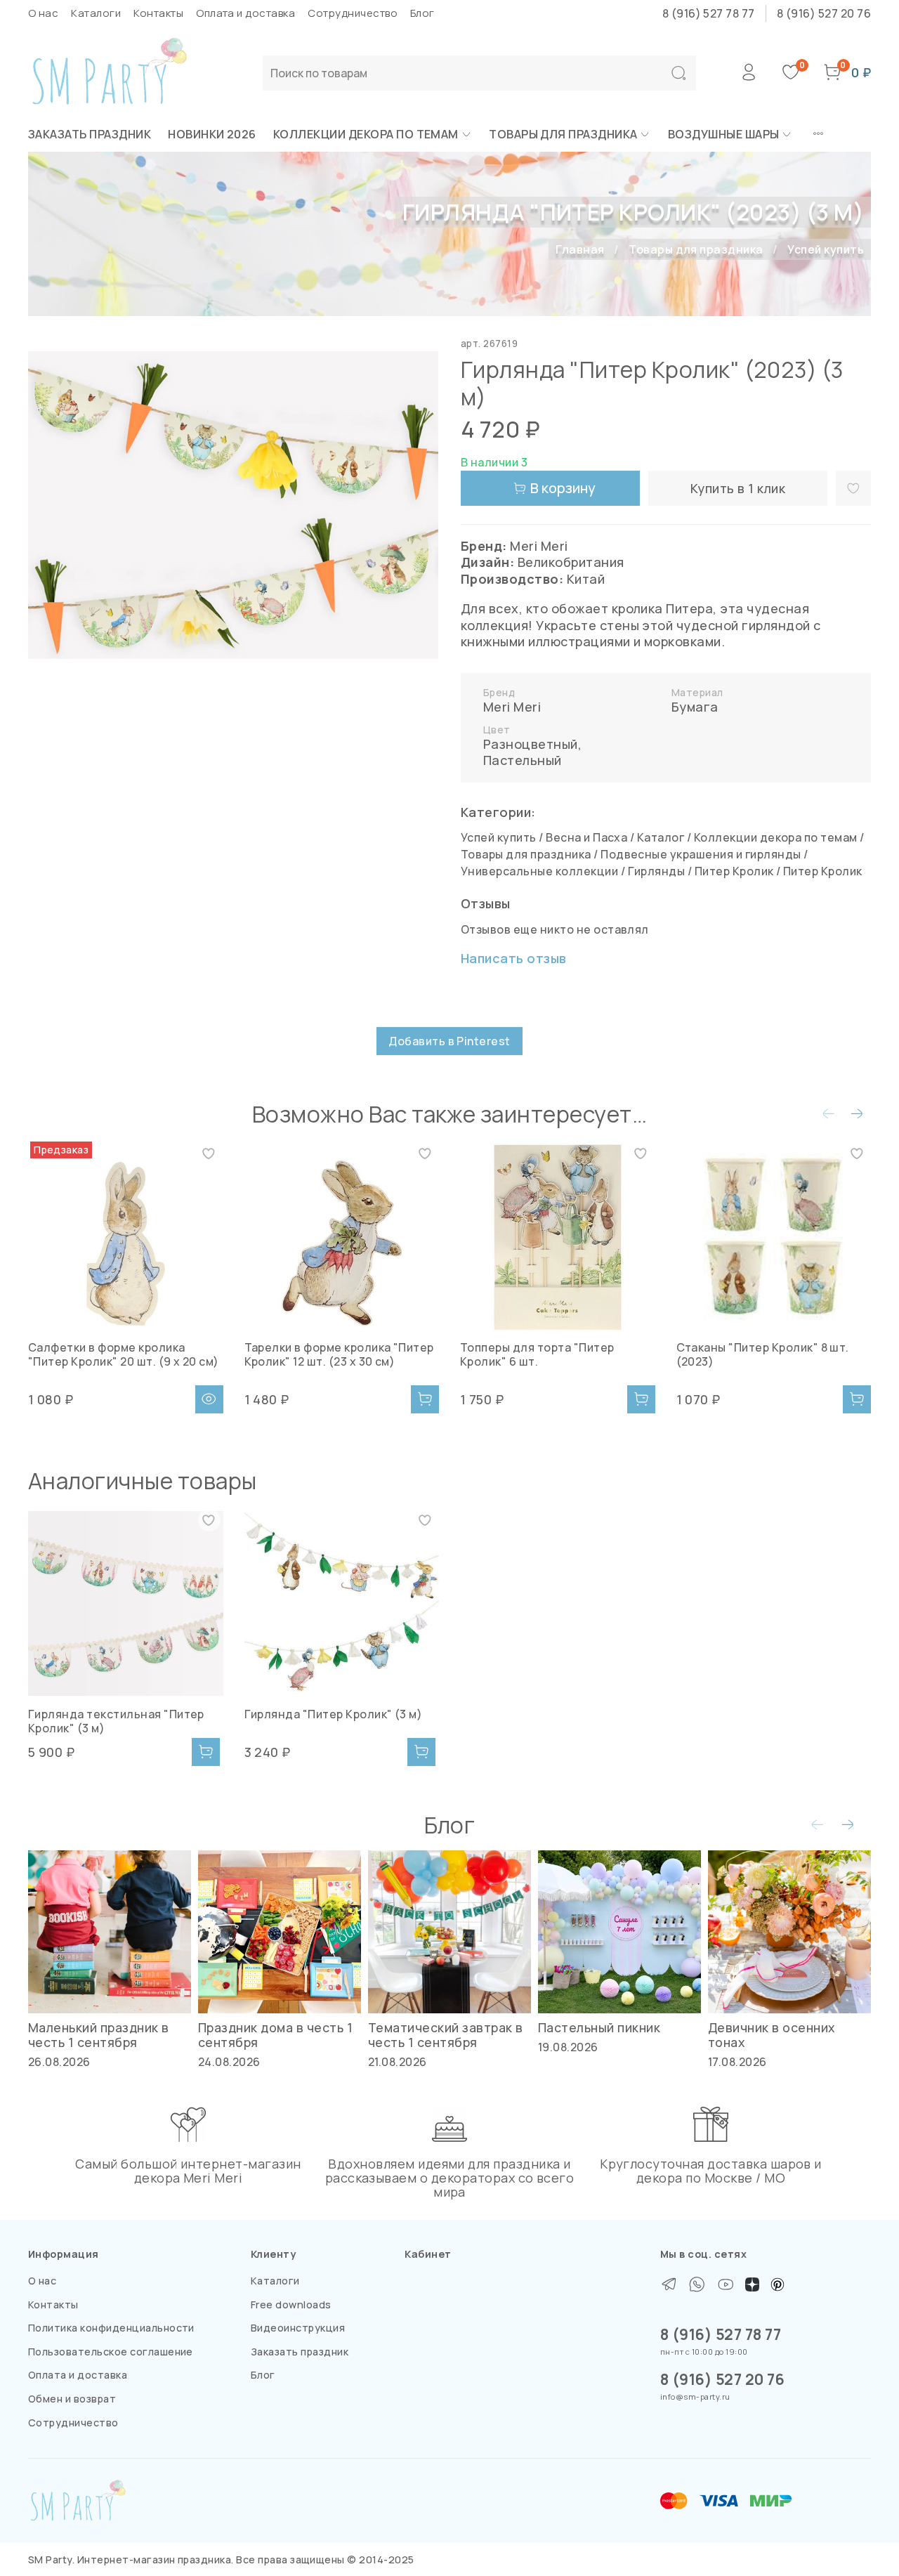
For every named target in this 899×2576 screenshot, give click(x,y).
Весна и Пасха (586, 837)
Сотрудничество (353, 13)
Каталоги (96, 13)
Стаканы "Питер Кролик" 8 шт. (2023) (763, 1354)
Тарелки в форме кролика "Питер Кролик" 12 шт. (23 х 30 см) (339, 1354)
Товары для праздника (563, 134)
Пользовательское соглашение (111, 2352)
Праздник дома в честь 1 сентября (275, 2035)
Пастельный (523, 760)
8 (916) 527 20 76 (824, 13)
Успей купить (826, 249)
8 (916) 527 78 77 (709, 13)
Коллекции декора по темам (366, 134)
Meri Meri (512, 707)
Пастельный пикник (599, 2027)
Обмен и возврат (72, 2399)
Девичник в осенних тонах (772, 2035)
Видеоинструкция (298, 2328)
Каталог (661, 837)
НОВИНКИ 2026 (212, 134)
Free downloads (291, 2304)
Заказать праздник (90, 134)
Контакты (158, 13)
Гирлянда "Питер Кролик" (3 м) (334, 1713)
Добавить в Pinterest (449, 1041)
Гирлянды (657, 871)
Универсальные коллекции (539, 871)
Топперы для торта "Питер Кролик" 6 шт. (537, 1354)
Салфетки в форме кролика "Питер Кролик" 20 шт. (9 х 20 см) (124, 1354)
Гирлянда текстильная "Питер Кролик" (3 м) (116, 1720)
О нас (43, 13)
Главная (580, 249)
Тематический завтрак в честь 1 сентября (446, 2035)
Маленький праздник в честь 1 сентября (99, 2035)
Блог (422, 13)
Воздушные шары (724, 134)
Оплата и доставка (245, 13)
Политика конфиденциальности (111, 2328)
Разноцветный (531, 744)
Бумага (695, 707)
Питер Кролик (734, 871)
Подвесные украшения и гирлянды (701, 854)
